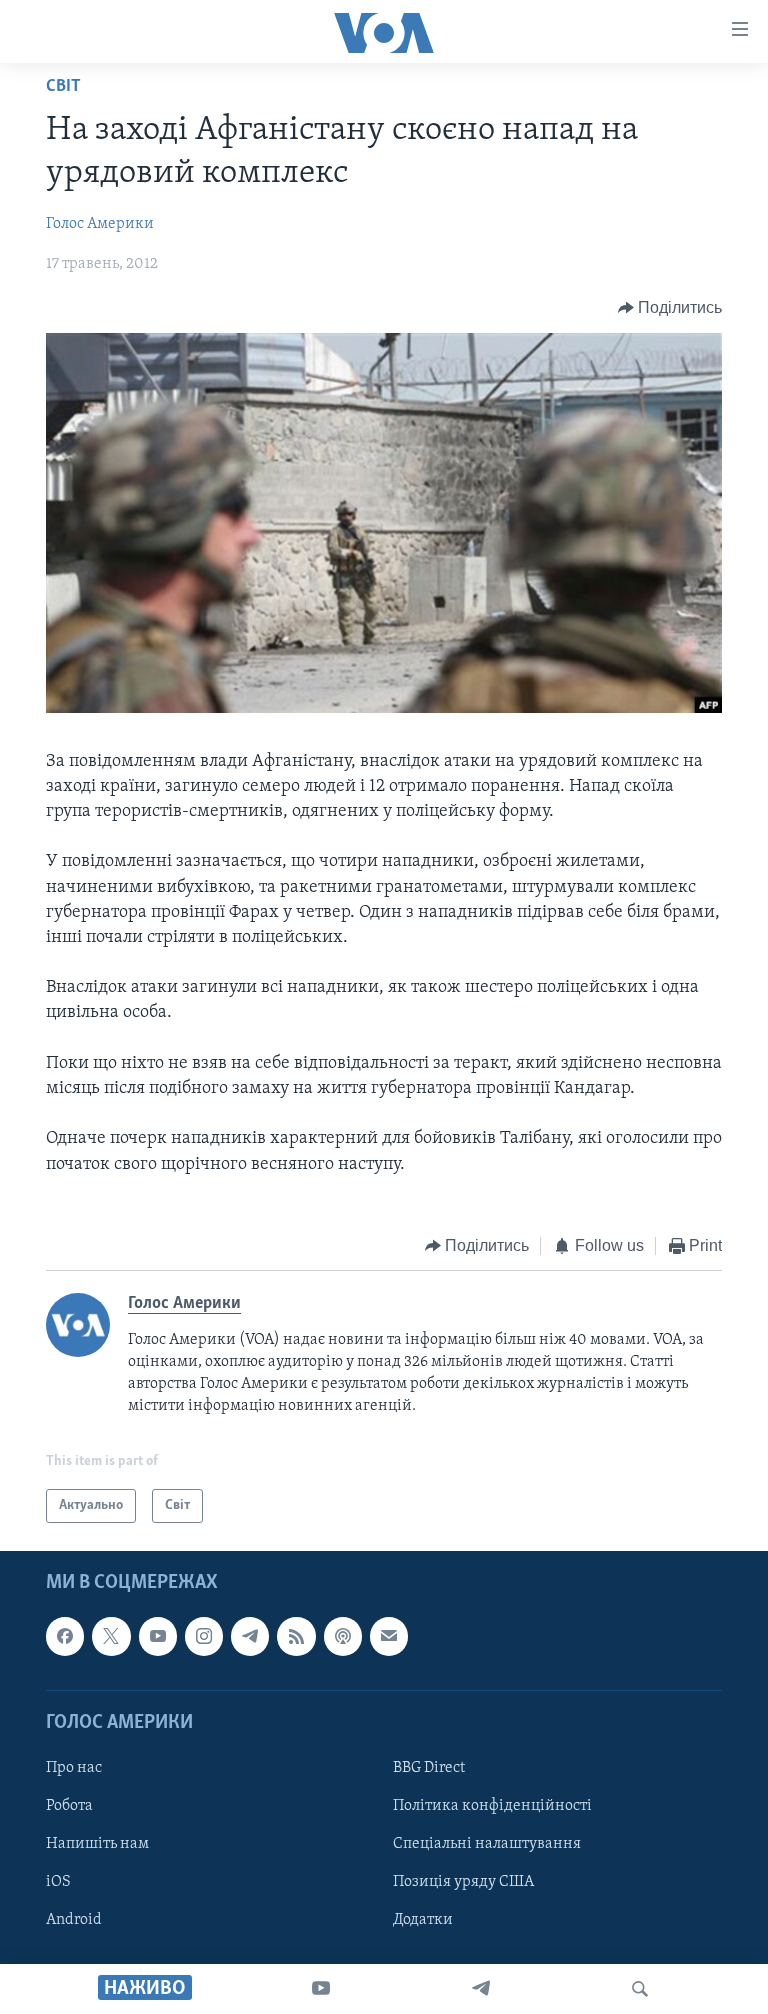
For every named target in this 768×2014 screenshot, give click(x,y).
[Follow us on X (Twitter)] (111, 1636)
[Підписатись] (389, 1636)
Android (74, 1920)
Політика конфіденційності (492, 1806)
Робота (69, 1806)
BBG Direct (429, 1768)
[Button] (670, 308)
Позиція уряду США (463, 1882)
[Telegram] (481, 1989)
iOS (58, 1882)
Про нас (74, 1768)
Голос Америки (100, 224)
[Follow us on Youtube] (158, 1636)
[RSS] (296, 1636)
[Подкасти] (343, 1636)
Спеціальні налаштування (487, 1844)
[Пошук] (640, 1989)
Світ (63, 87)
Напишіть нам (97, 1844)
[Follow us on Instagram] (204, 1636)
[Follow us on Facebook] (65, 1636)
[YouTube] (321, 1989)
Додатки (423, 1920)
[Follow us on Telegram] (250, 1636)
